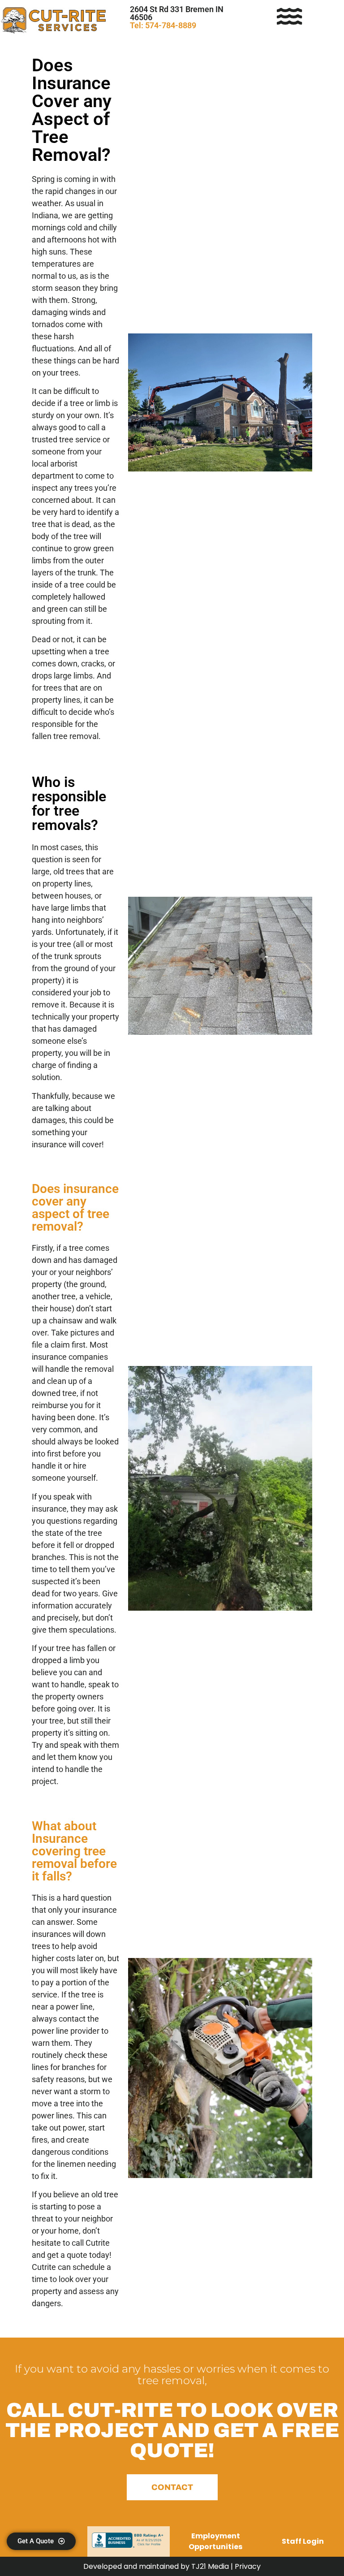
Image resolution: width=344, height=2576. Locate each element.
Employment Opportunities (215, 2541)
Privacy (248, 2566)
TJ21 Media (211, 2566)
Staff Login (303, 2541)
